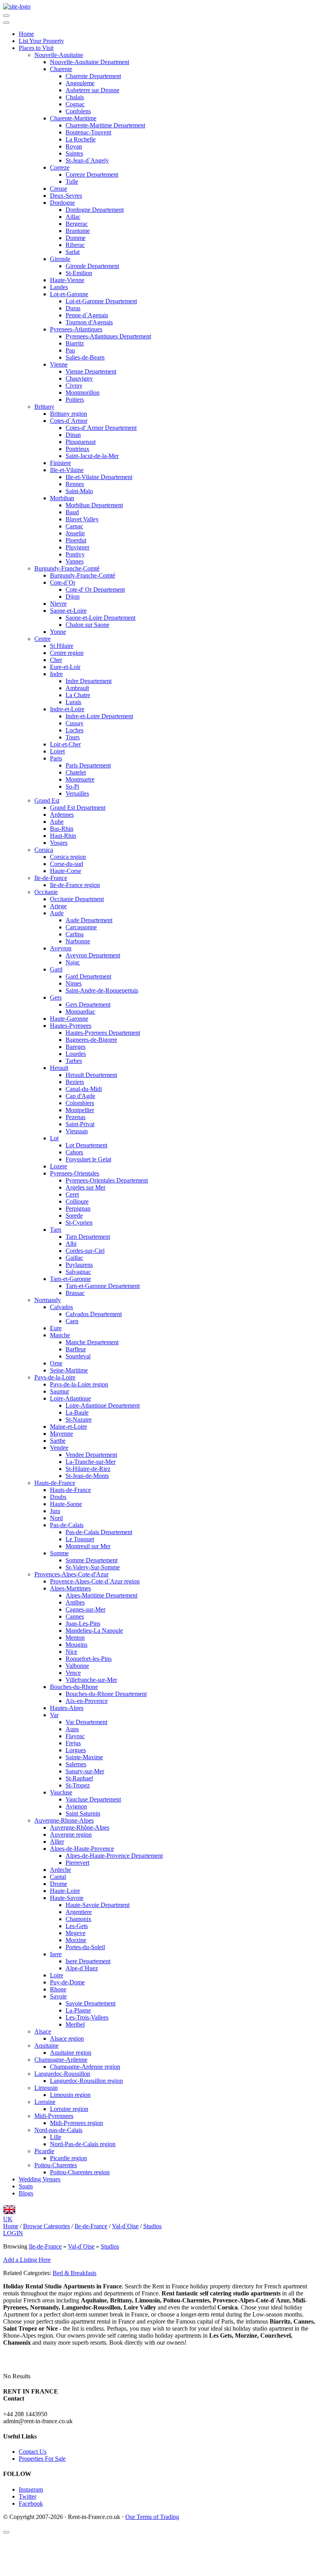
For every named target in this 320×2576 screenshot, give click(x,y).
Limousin (46, 2088)
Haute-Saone (66, 1504)
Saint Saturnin (83, 1813)
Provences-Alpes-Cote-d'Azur (71, 1574)
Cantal (58, 1877)
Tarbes (74, 1061)
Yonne (58, 632)
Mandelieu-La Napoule (94, 1631)
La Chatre (78, 695)
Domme (76, 238)
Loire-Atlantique (70, 1398)
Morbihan (62, 498)
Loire (57, 1975)
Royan (74, 146)
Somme (59, 1553)
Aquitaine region (71, 2053)
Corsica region (68, 857)
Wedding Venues (40, 2179)
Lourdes (76, 1054)
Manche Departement (92, 1342)
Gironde (60, 259)
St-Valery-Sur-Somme (93, 1567)
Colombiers (80, 1103)
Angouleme (80, 83)
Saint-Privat (80, 1124)
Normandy (48, 1300)
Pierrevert (77, 1863)
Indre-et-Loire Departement (99, 716)
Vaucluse (61, 1792)
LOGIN (13, 2233)
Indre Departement (89, 681)
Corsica (44, 850)
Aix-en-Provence (87, 1701)
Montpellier (80, 1110)
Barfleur (76, 1349)
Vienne (59, 364)
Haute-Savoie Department (98, 1905)
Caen (72, 1321)
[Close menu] (6, 23)
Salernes (76, 1764)
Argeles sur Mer (85, 1187)
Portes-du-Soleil (85, 1947)
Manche (60, 1335)
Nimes (74, 983)
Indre (56, 674)
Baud (72, 512)
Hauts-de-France (55, 1483)
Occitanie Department (77, 899)
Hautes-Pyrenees (71, 1026)
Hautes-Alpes (67, 1708)
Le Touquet (80, 1539)
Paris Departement (88, 765)
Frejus (73, 1743)
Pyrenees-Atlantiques (76, 329)
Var (54, 1715)
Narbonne (78, 941)
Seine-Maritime (69, 1370)
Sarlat (73, 252)
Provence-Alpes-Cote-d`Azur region (95, 1581)
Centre (43, 639)
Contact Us (33, 2452)
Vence (73, 1673)
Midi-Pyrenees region (76, 2123)
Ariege (58, 906)
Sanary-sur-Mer (85, 1771)
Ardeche (60, 1870)
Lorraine (45, 2102)
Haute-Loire (65, 1891)
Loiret (57, 751)
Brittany (44, 407)
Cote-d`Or (63, 582)
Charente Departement (93, 76)
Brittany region (68, 414)
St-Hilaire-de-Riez (88, 1469)
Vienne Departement (91, 371)
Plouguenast (81, 442)
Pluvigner (77, 547)
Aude (57, 913)
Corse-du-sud (67, 864)
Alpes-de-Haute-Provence (82, 1849)
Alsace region (67, 2038)
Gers (56, 997)
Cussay (75, 723)
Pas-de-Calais (67, 1525)
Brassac (75, 1293)
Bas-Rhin (62, 829)
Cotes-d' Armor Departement (101, 428)
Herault (59, 1068)
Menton (75, 1638)
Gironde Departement (92, 266)
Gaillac (74, 1258)
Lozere (59, 1166)
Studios (110, 2246)
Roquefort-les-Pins (89, 1659)
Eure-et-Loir (65, 667)
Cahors (74, 1152)
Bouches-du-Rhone (74, 1687)
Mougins (76, 1645)
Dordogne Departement (95, 210)
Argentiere (79, 1912)
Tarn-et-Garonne (70, 1279)
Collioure (77, 1201)
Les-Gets (77, 1926)
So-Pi (72, 786)
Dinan (73, 435)
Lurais (73, 702)
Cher (56, 660)
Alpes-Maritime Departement (101, 1595)
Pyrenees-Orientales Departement (107, 1180)
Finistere (60, 463)
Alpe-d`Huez (82, 1968)
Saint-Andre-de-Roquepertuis (102, 990)
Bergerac (77, 224)
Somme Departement (92, 1560)
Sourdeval (78, 1356)
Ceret (72, 1194)
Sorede (74, 1216)
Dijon (73, 597)
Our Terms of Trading (152, 2517)
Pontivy (75, 554)
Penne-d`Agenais (87, 315)
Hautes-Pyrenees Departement (103, 1033)
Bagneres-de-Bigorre (91, 1040)
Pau (70, 350)
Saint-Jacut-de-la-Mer (92, 456)
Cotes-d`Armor (69, 421)
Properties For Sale (42, 2459)
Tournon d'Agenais (89, 322)
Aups (72, 1729)
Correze (60, 167)
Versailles (77, 793)
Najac (73, 962)
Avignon (76, 1806)
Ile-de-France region (75, 885)
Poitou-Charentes (56, 2165)
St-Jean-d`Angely (87, 160)
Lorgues (76, 1750)
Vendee (59, 1448)
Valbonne (77, 1666)
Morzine (76, 1940)
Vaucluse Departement (93, 1799)
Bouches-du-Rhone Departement (106, 1694)
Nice (71, 1652)
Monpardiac (80, 1012)
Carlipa (75, 934)
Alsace (43, 2031)
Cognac (75, 104)
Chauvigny (79, 378)
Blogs (26, 2193)
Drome (59, 1884)
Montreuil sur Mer (88, 1546)
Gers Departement (88, 1004)
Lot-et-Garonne (69, 294)
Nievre (58, 604)
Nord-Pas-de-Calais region (83, 2144)
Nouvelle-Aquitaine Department (90, 62)
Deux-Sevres (66, 196)
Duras (73, 308)
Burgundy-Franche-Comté (67, 568)
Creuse (59, 189)
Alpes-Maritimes (70, 1588)
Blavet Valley (82, 519)
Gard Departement (88, 976)
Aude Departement (89, 920)
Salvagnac (78, 1272)
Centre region (67, 653)
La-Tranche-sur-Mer (91, 1462)
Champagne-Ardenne (61, 2060)
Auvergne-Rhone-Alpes (64, 1820)
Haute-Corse (66, 871)
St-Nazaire (79, 1419)
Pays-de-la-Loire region (79, 1384)
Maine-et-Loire (68, 1427)
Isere (56, 1954)
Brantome (78, 231)
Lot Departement (86, 1145)
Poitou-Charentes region (80, 2172)
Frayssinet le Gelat (88, 1159)
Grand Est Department (78, 808)
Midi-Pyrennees (54, 2116)
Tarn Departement (88, 1237)
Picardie (44, 2151)
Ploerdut (76, 540)
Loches (75, 730)
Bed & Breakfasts (75, 2273)
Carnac (74, 526)
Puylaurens (79, 1265)
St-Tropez (78, 1785)
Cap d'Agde (80, 1096)
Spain (26, 2186)
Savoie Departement (91, 2003)
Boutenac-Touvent (88, 132)
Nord (56, 1518)
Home (26, 34)
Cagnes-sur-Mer (85, 1609)
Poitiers (75, 400)
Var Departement (86, 1722)
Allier (57, 1842)
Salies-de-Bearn (85, 357)
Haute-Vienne (67, 280)
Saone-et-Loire (68, 611)
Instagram (31, 2489)
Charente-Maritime (73, 118)
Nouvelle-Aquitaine (59, 55)
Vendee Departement (91, 1455)
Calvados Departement (94, 1314)
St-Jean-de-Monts (87, 1476)
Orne (56, 1363)
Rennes (75, 484)
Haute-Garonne (69, 1019)
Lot (54, 1138)
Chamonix (78, 1919)
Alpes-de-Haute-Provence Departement (114, 1856)
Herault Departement (91, 1075)
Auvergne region (71, 1835)
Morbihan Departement (94, 505)
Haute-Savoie (67, 1898)
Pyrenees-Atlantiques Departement (108, 336)
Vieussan (77, 1131)
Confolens (78, 111)
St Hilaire (62, 646)
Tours (73, 737)
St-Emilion (79, 273)
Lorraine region (69, 2109)
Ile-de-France (51, 878)
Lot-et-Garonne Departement (101, 301)
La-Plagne (78, 2010)
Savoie (58, 1996)
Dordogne (62, 203)
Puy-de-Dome (67, 1982)
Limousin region (70, 2095)
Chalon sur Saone (87, 625)
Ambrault (77, 688)
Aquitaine (46, 2046)
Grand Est (47, 801)
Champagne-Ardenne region (85, 2067)
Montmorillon (83, 393)
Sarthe (58, 1441)
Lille (56, 2137)
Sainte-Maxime (84, 1757)
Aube (57, 822)
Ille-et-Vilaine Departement (99, 477)
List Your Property (41, 41)
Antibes (75, 1602)
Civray (74, 386)
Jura (55, 1511)
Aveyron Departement (93, 955)
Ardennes (62, 815)
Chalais (75, 97)
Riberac (75, 245)
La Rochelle (81, 139)
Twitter (28, 2496)
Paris (56, 758)
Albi (71, 1244)
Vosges (59, 843)
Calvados (61, 1307)
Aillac (73, 217)
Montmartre (80, 779)
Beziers (75, 1082)
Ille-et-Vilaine (67, 470)
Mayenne (61, 1434)
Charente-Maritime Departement (105, 125)
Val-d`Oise (81, 2246)
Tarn (56, 1230)
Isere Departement (88, 1961)
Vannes (75, 561)
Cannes (75, 1616)
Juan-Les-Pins (83, 1623)
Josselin (75, 533)
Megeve (76, 1933)
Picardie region (68, 2158)
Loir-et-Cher (65, 744)
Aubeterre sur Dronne (92, 90)
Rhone (58, 1989)
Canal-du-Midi (84, 1089)
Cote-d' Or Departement (95, 589)
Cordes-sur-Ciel (85, 1251)
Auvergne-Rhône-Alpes (80, 1827)
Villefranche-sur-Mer (91, 1680)
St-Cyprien (79, 1223)
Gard (56, 969)
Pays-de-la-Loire (55, 1377)
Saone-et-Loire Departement (100, 618)
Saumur (60, 1391)
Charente (61, 69)
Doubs (58, 1497)
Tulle (72, 182)
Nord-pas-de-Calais (58, 2130)
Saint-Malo (79, 491)
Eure (56, 1328)
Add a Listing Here (27, 2260)
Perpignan (78, 1208)
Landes (59, 287)
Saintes (74, 153)
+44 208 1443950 (25, 2414)
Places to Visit (36, 48)
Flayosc (75, 1736)
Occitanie (46, 892)
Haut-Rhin (63, 836)
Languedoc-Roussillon (62, 2074)
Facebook (31, 2504)
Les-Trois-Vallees (87, 2017)
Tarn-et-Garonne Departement (103, 1286)
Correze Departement (92, 174)
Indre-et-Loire (67, 709)
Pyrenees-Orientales (75, 1173)
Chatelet (76, 772)
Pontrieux (77, 449)
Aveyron (61, 948)
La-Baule (77, 1412)
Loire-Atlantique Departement (103, 1405)
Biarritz (75, 343)
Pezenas (76, 1117)
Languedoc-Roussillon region (86, 2081)
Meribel (75, 2024)
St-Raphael (79, 1778)
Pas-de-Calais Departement (99, 1532)
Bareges (76, 1047)
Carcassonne (81, 927)
